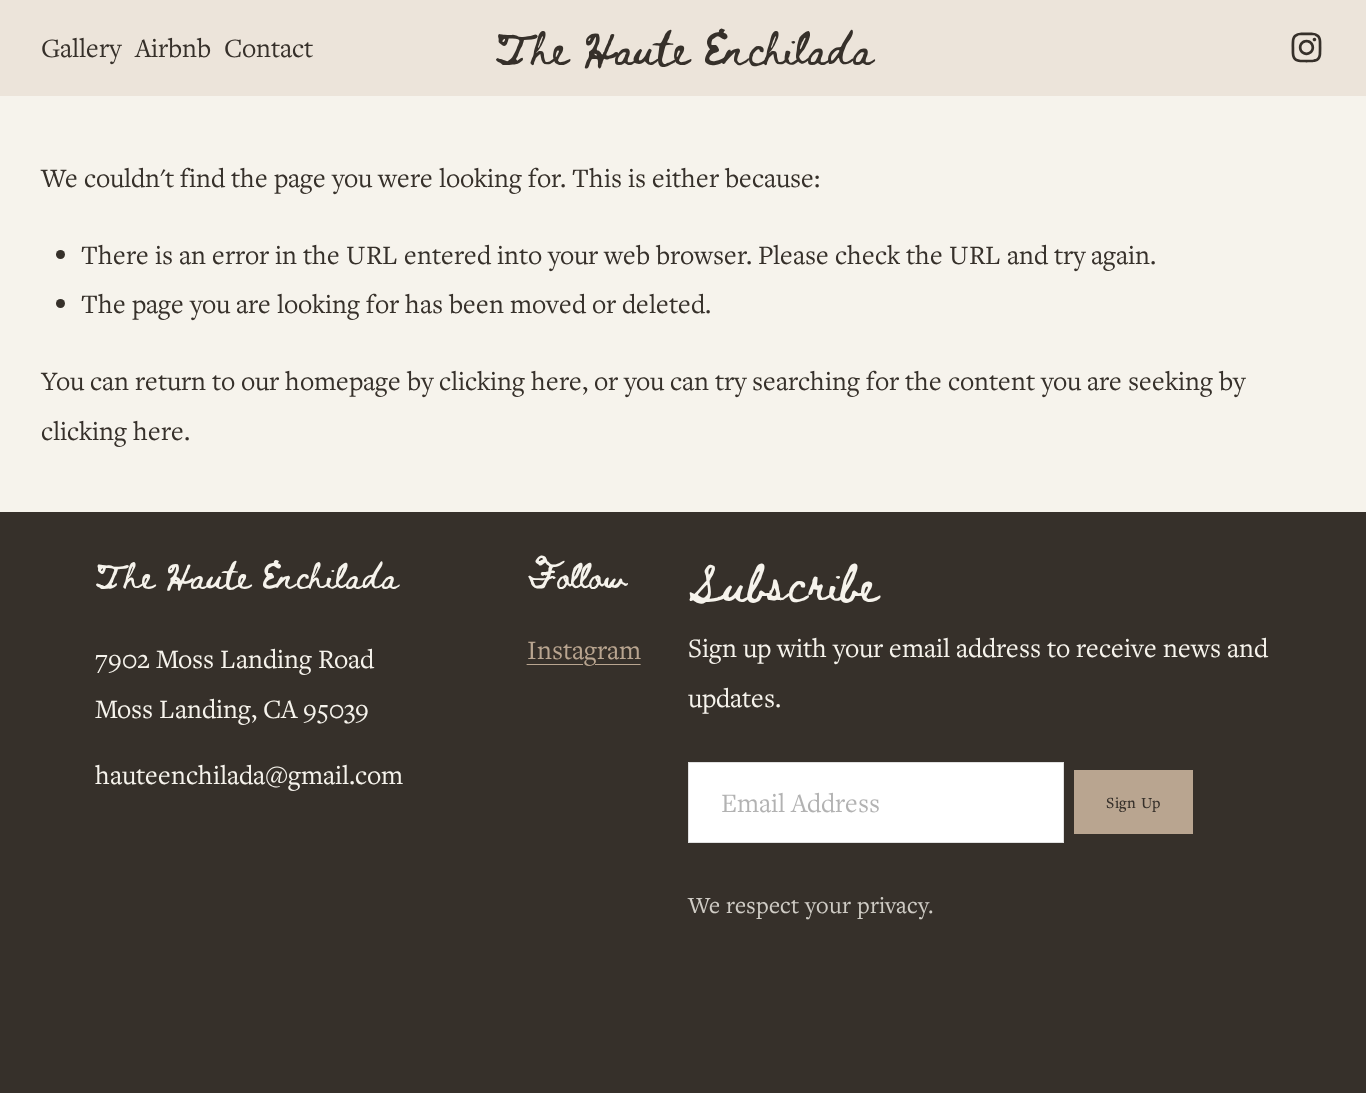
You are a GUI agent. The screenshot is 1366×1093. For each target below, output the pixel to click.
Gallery (81, 47)
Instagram (584, 649)
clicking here (510, 380)
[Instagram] (1306, 47)
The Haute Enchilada (684, 47)
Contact (268, 47)
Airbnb (173, 47)
